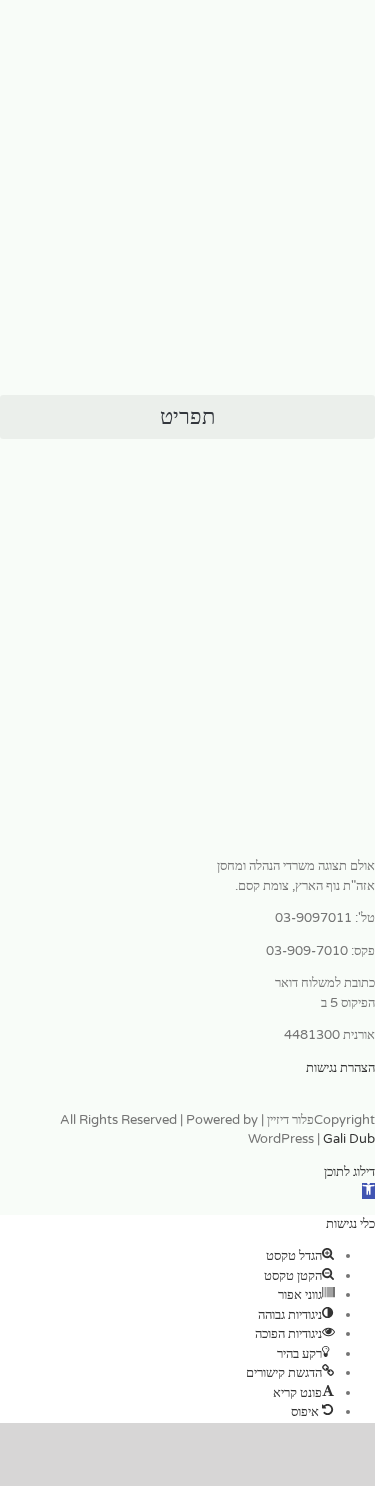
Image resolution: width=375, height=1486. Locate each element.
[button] (187, 417)
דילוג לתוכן (349, 1172)
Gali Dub (349, 1139)
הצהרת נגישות (340, 1068)
